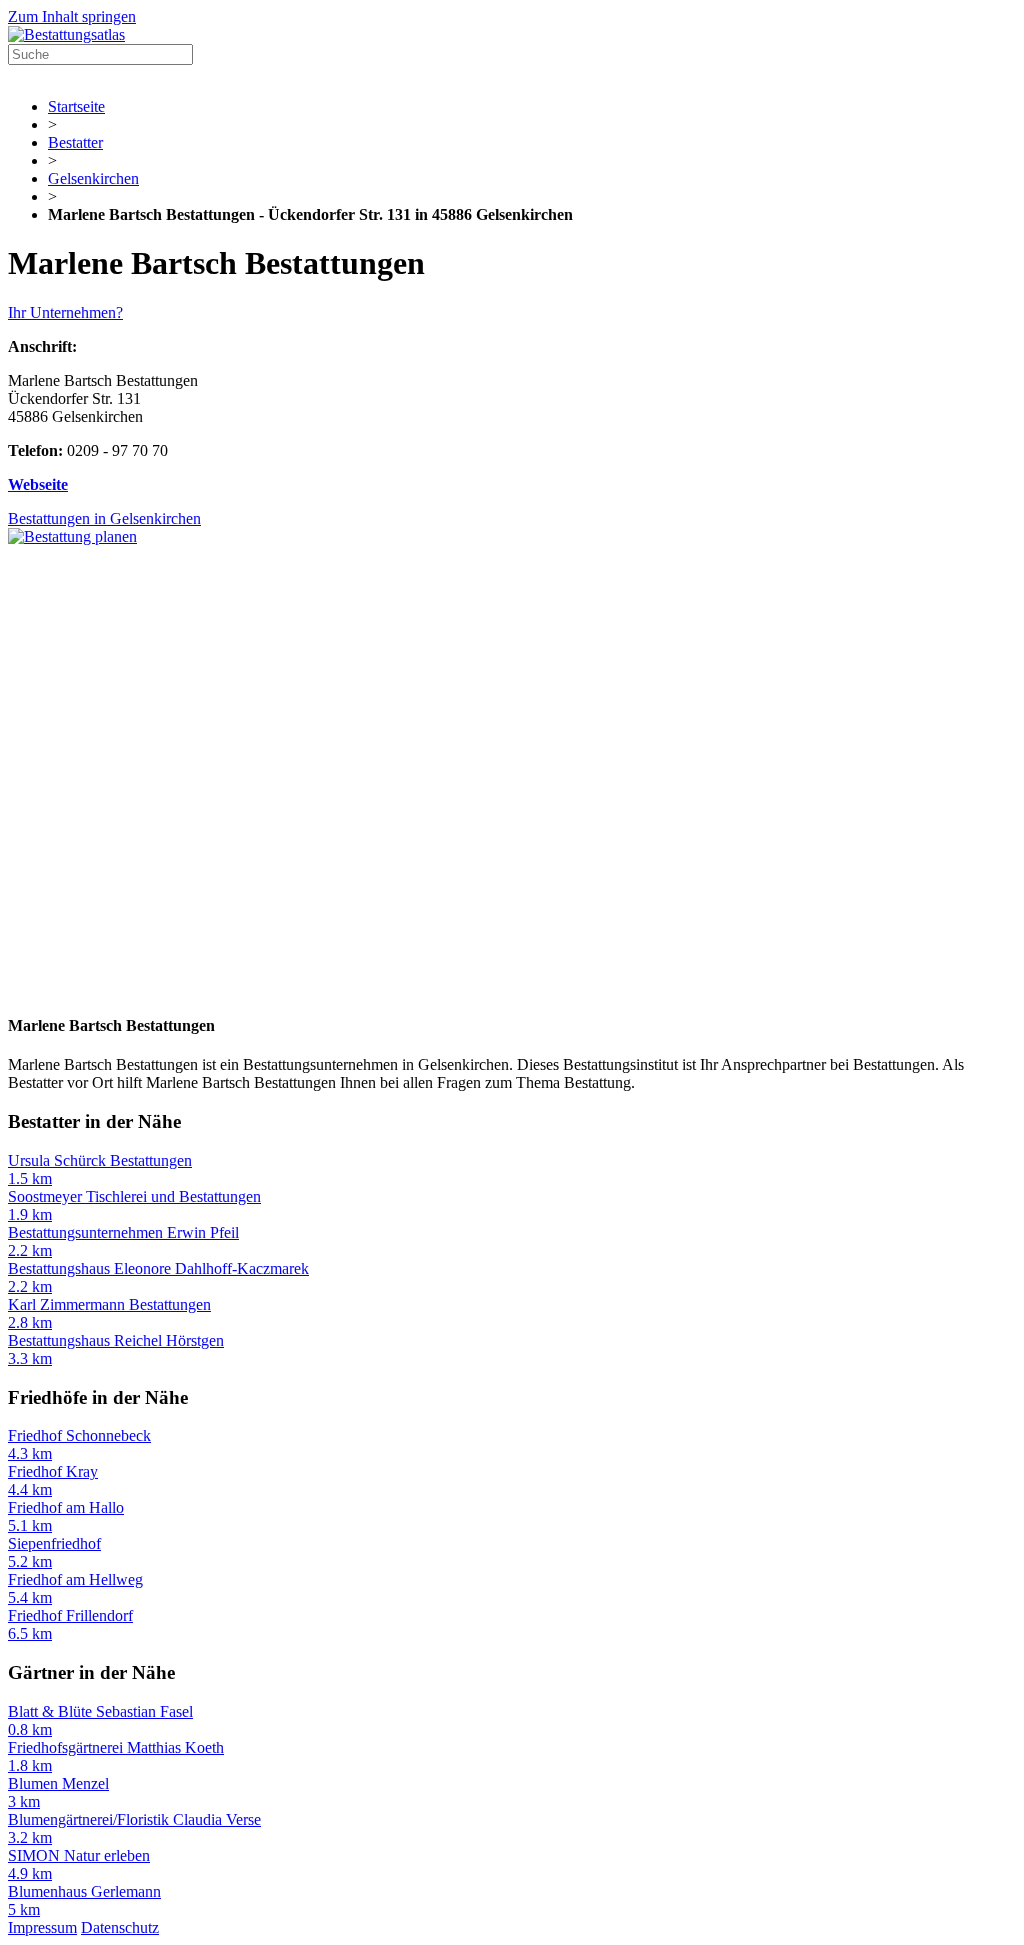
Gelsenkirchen (93, 178)
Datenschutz (120, 1927)
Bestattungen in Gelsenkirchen (104, 518)
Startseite (76, 106)
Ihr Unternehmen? (65, 312)
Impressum (42, 1927)
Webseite (38, 484)
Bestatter (75, 142)
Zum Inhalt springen (72, 16)
